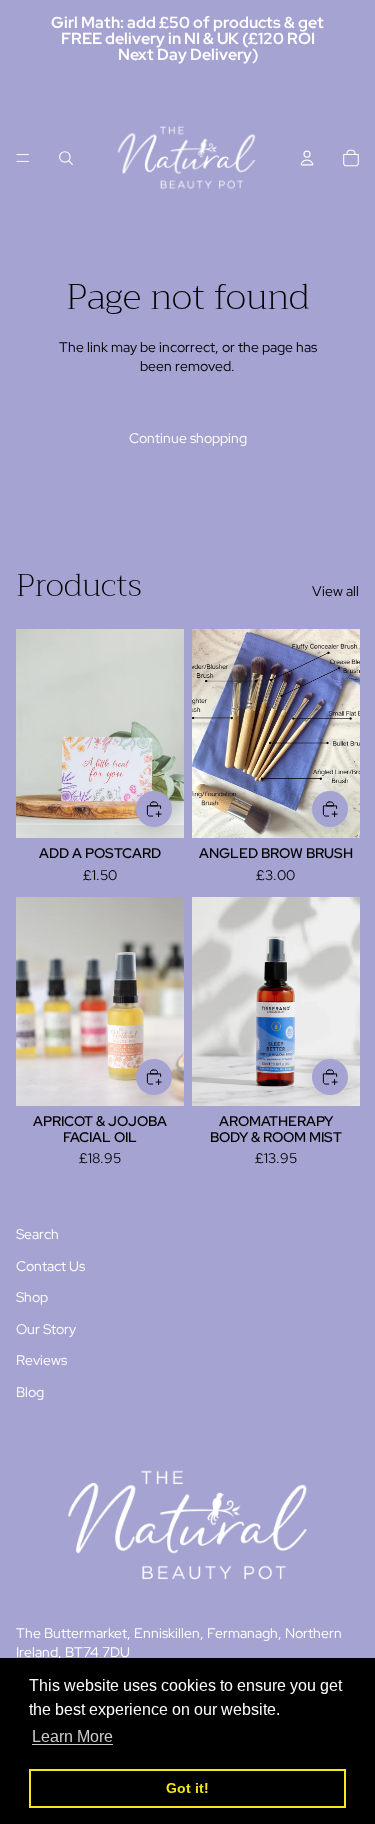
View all (335, 591)
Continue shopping (188, 438)
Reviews (41, 1360)
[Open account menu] (307, 158)
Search (37, 1234)
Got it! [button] (187, 1788)
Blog (30, 1392)
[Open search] (66, 158)
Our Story (46, 1329)
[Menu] (23, 158)
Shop (32, 1297)
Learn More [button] (72, 1736)
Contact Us (50, 1266)
